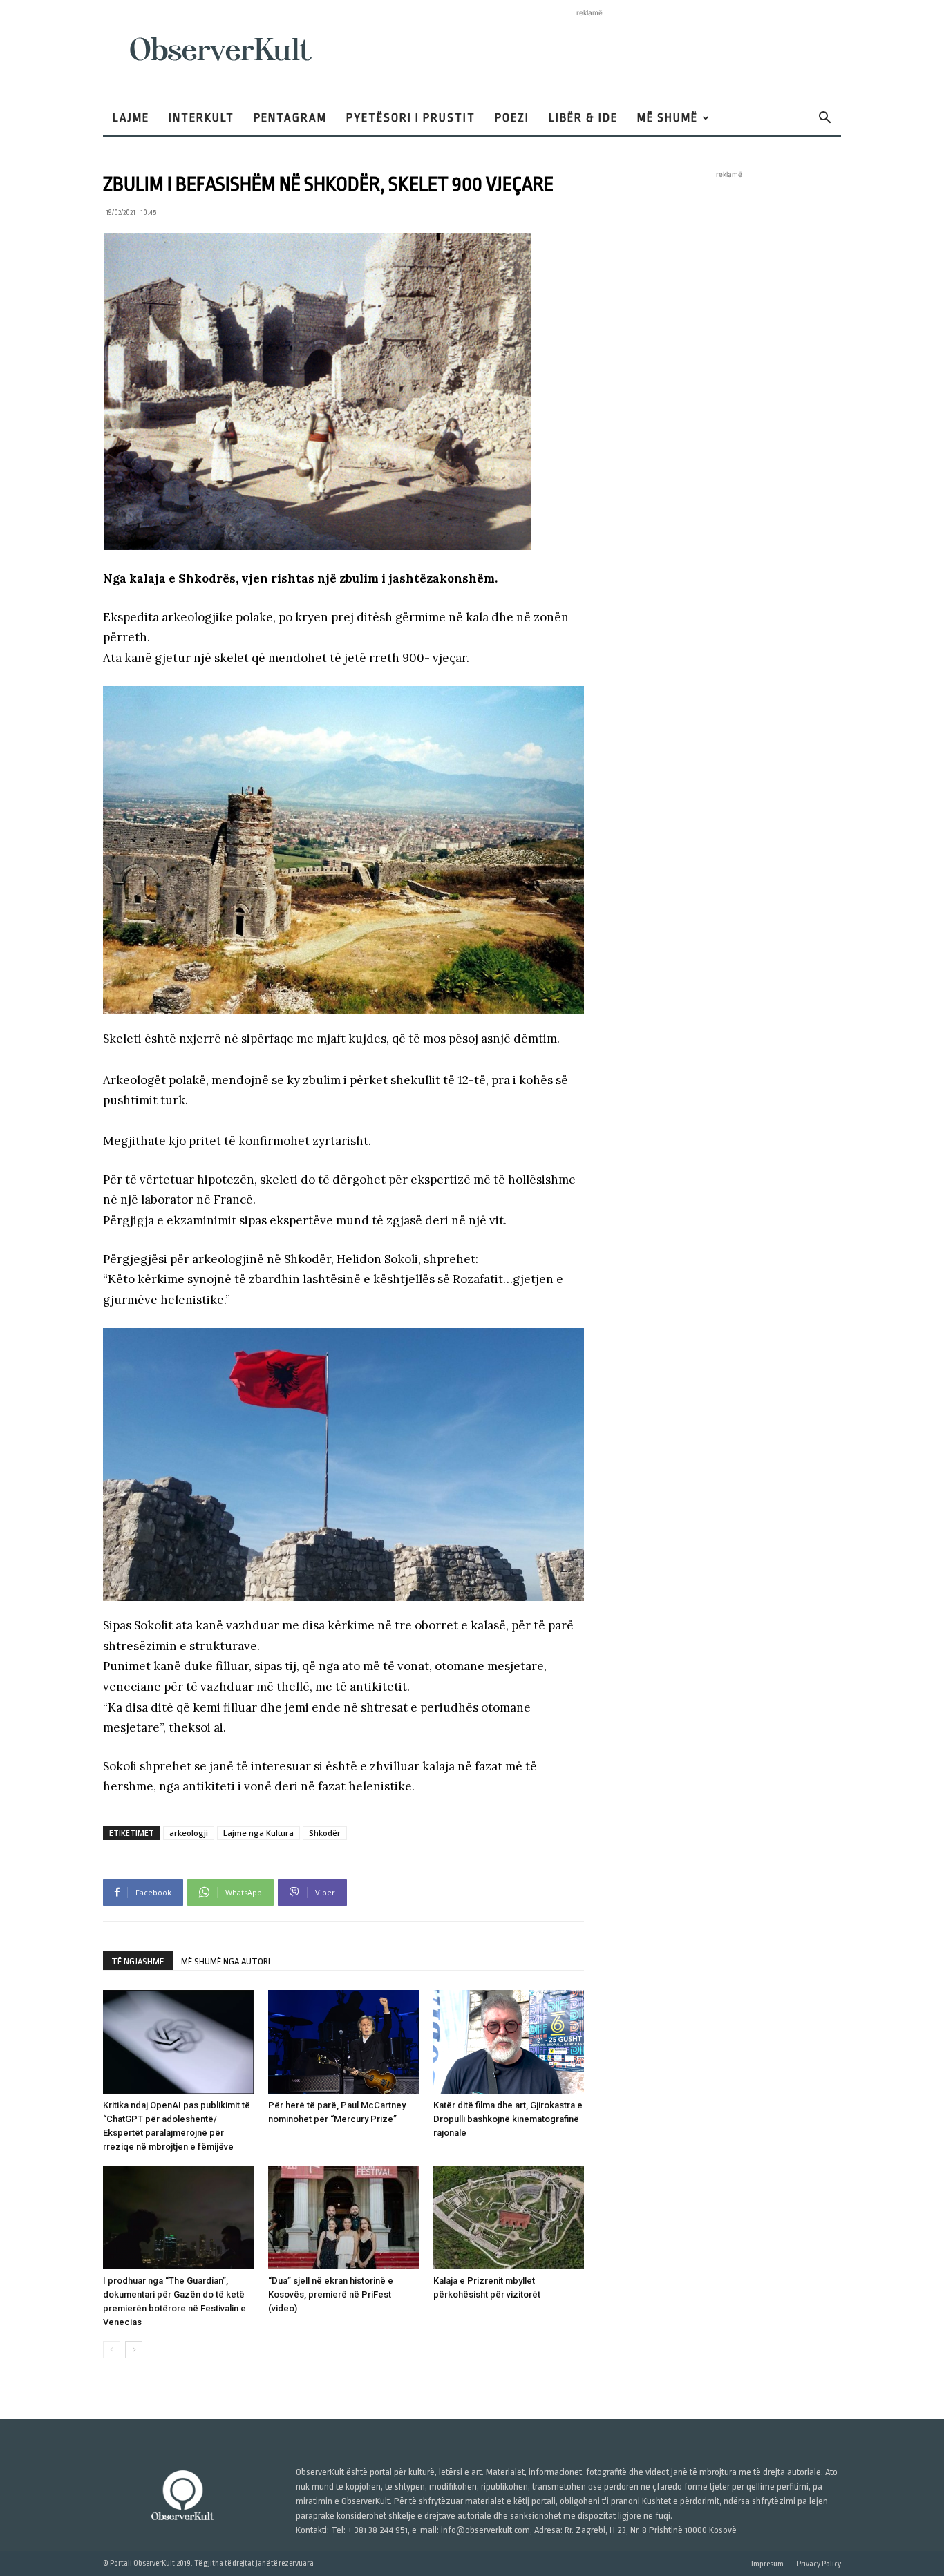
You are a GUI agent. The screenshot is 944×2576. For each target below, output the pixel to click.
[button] (824, 119)
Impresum (767, 2564)
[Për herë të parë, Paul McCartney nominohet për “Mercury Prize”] (343, 2042)
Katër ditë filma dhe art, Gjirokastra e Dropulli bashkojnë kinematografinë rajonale (508, 2119)
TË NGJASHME (138, 1961)
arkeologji (189, 1833)
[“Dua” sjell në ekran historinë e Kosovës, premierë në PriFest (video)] (343, 2217)
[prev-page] (112, 2350)
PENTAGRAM (290, 118)
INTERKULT (201, 118)
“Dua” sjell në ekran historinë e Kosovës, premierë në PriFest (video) (331, 2294)
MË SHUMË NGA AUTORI (226, 1961)
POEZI (512, 118)
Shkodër (325, 1833)
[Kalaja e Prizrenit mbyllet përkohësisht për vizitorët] (509, 2217)
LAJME (131, 118)
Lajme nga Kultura (258, 1833)
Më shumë (668, 118)
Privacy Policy (819, 2564)
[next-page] (134, 2350)
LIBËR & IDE (583, 118)
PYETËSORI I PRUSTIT (411, 118)
